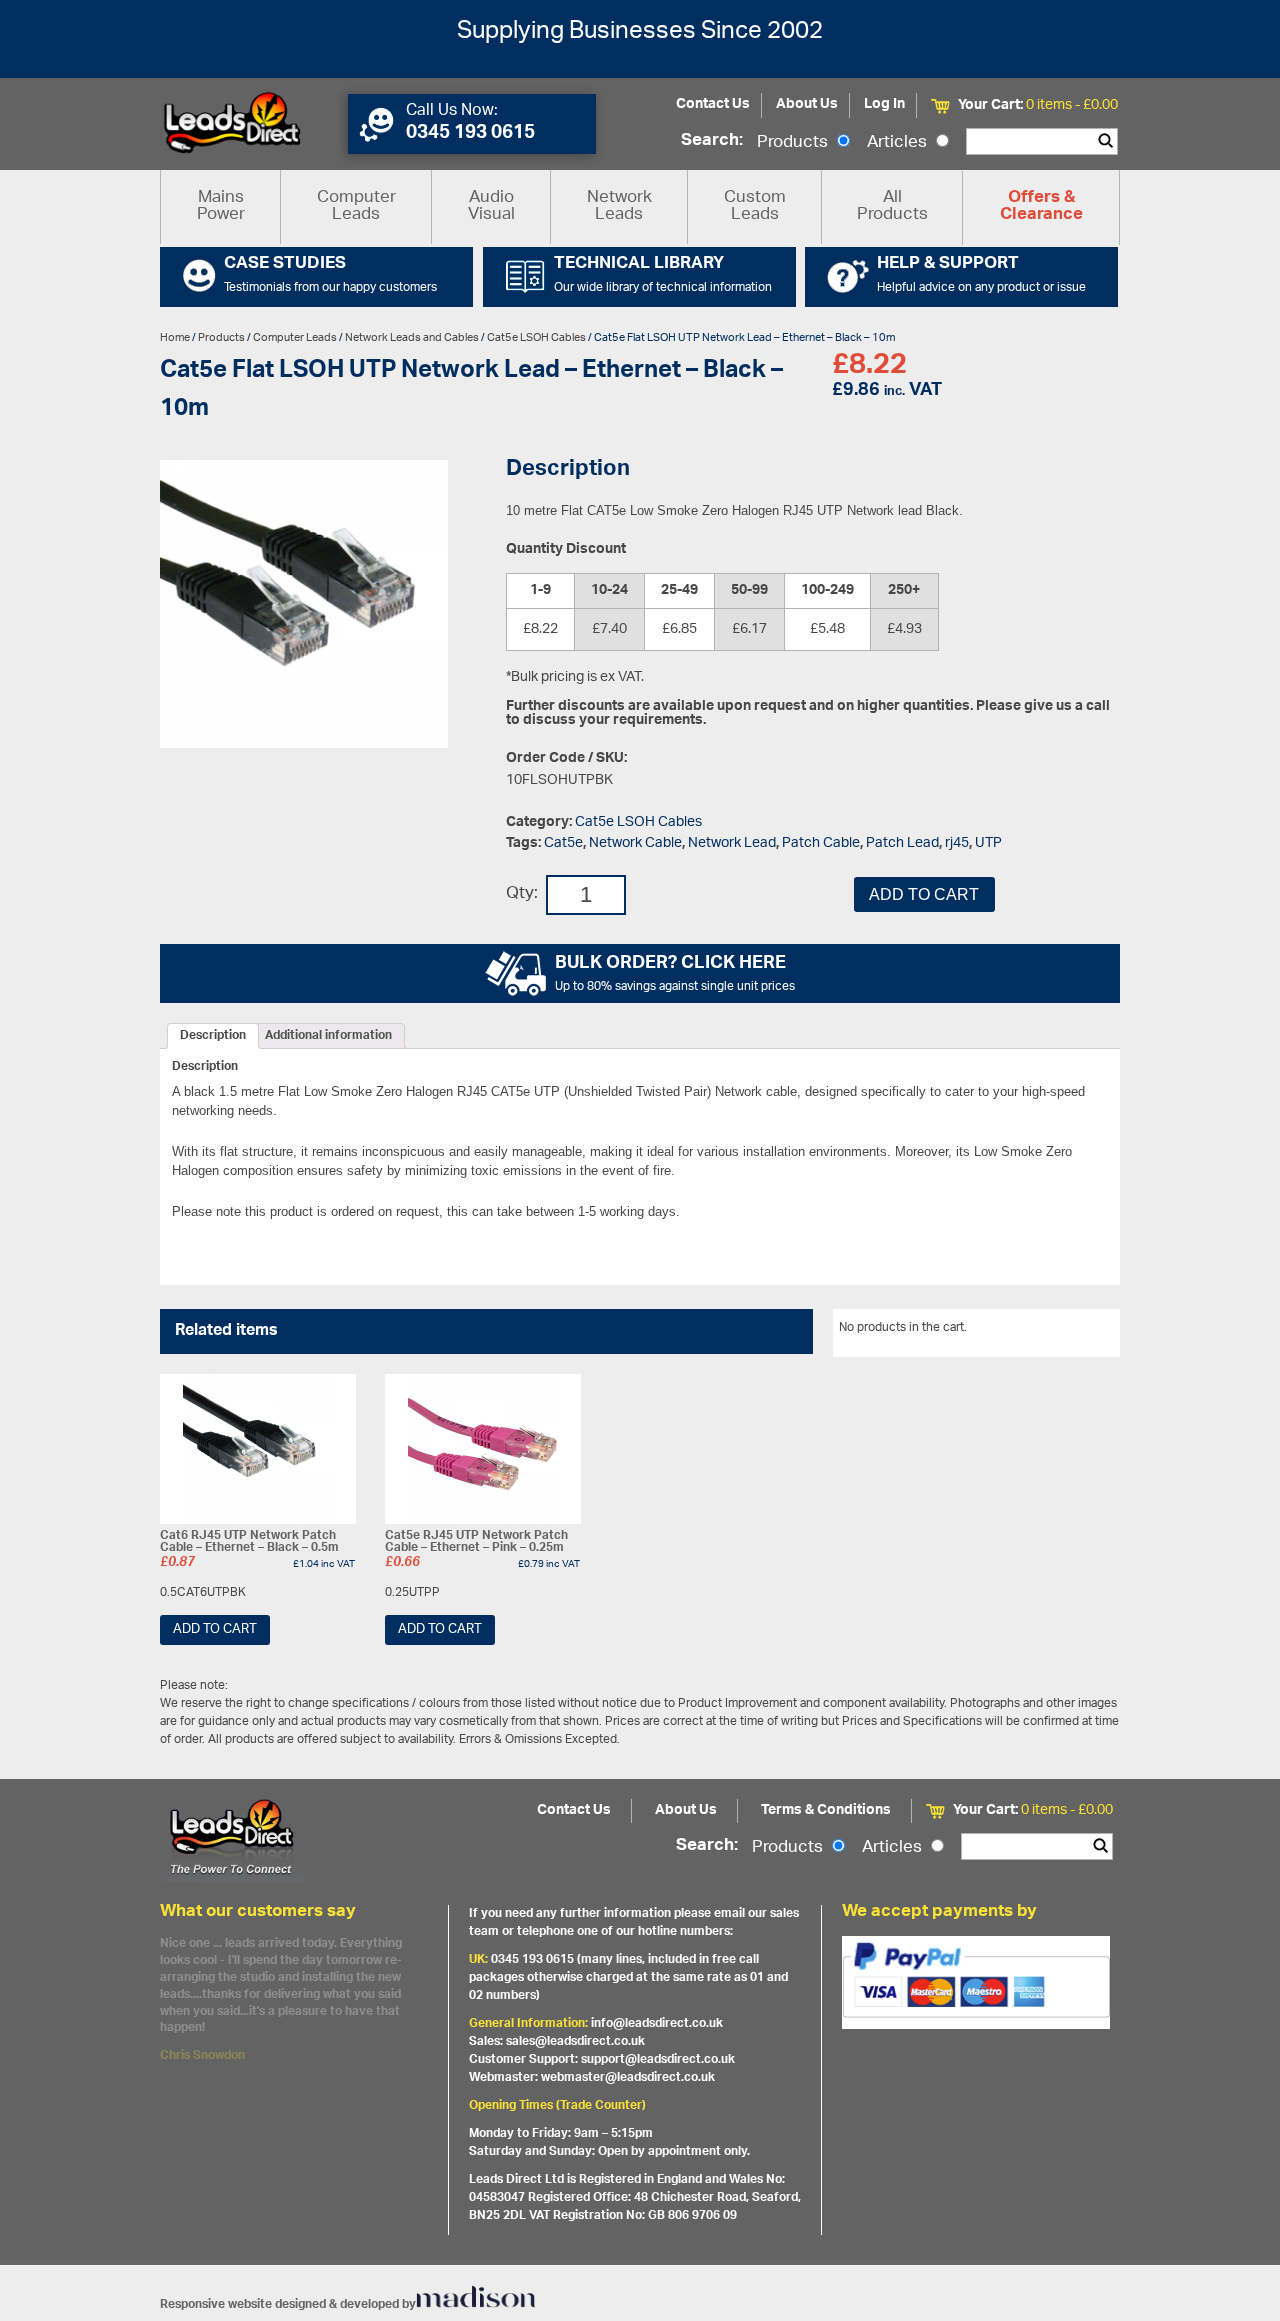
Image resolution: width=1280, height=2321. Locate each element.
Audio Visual (491, 206)
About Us (807, 104)
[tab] (213, 1036)
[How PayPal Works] (976, 1982)
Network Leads (619, 206)
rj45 (957, 843)
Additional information (328, 1036)
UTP (988, 843)
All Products (892, 206)
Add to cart (924, 894)
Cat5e (563, 843)
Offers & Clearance (1041, 207)
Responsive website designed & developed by (288, 2304)
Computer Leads (356, 206)
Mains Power (221, 206)
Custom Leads (755, 206)
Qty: (522, 894)
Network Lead (732, 843)
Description (213, 1036)
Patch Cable (821, 843)
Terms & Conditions (826, 1810)
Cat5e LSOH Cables (536, 337)
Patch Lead (902, 843)
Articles (899, 143)
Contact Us (713, 104)
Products (794, 143)
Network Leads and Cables (412, 337)
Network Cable (635, 843)
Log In (884, 104)
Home (175, 337)
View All (1083, 1331)
